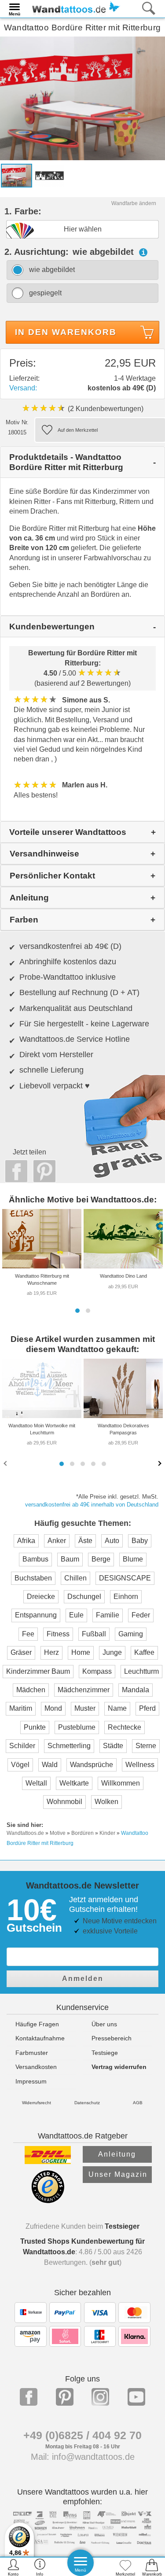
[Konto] (13, 2567)
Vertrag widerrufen (119, 2067)
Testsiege (105, 2053)
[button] (77, 1311)
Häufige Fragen (37, 2024)
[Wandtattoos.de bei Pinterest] (65, 2397)
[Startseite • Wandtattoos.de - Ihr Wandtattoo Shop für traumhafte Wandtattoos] (73, 8)
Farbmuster (32, 2053)
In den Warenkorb (66, 332)
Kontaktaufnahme (40, 2038)
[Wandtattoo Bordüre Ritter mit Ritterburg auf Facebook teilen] (14, 1171)
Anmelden (83, 1979)
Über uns (104, 2024)
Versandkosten (36, 2067)
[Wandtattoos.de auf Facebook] (29, 2397)
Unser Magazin (118, 2174)
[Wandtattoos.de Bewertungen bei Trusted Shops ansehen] (48, 2201)
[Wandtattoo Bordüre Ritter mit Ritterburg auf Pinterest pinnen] (42, 1171)
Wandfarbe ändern (134, 203)
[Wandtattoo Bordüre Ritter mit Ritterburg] (82, 98)
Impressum (31, 2081)
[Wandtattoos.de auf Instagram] (100, 2397)
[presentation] (6, 1463)
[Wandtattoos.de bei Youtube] (136, 2397)
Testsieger (122, 2226)
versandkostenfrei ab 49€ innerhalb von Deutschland (92, 1505)
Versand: (23, 388)
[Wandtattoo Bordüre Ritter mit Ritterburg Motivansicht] (49, 175)
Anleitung (117, 2154)
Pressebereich (112, 2038)
